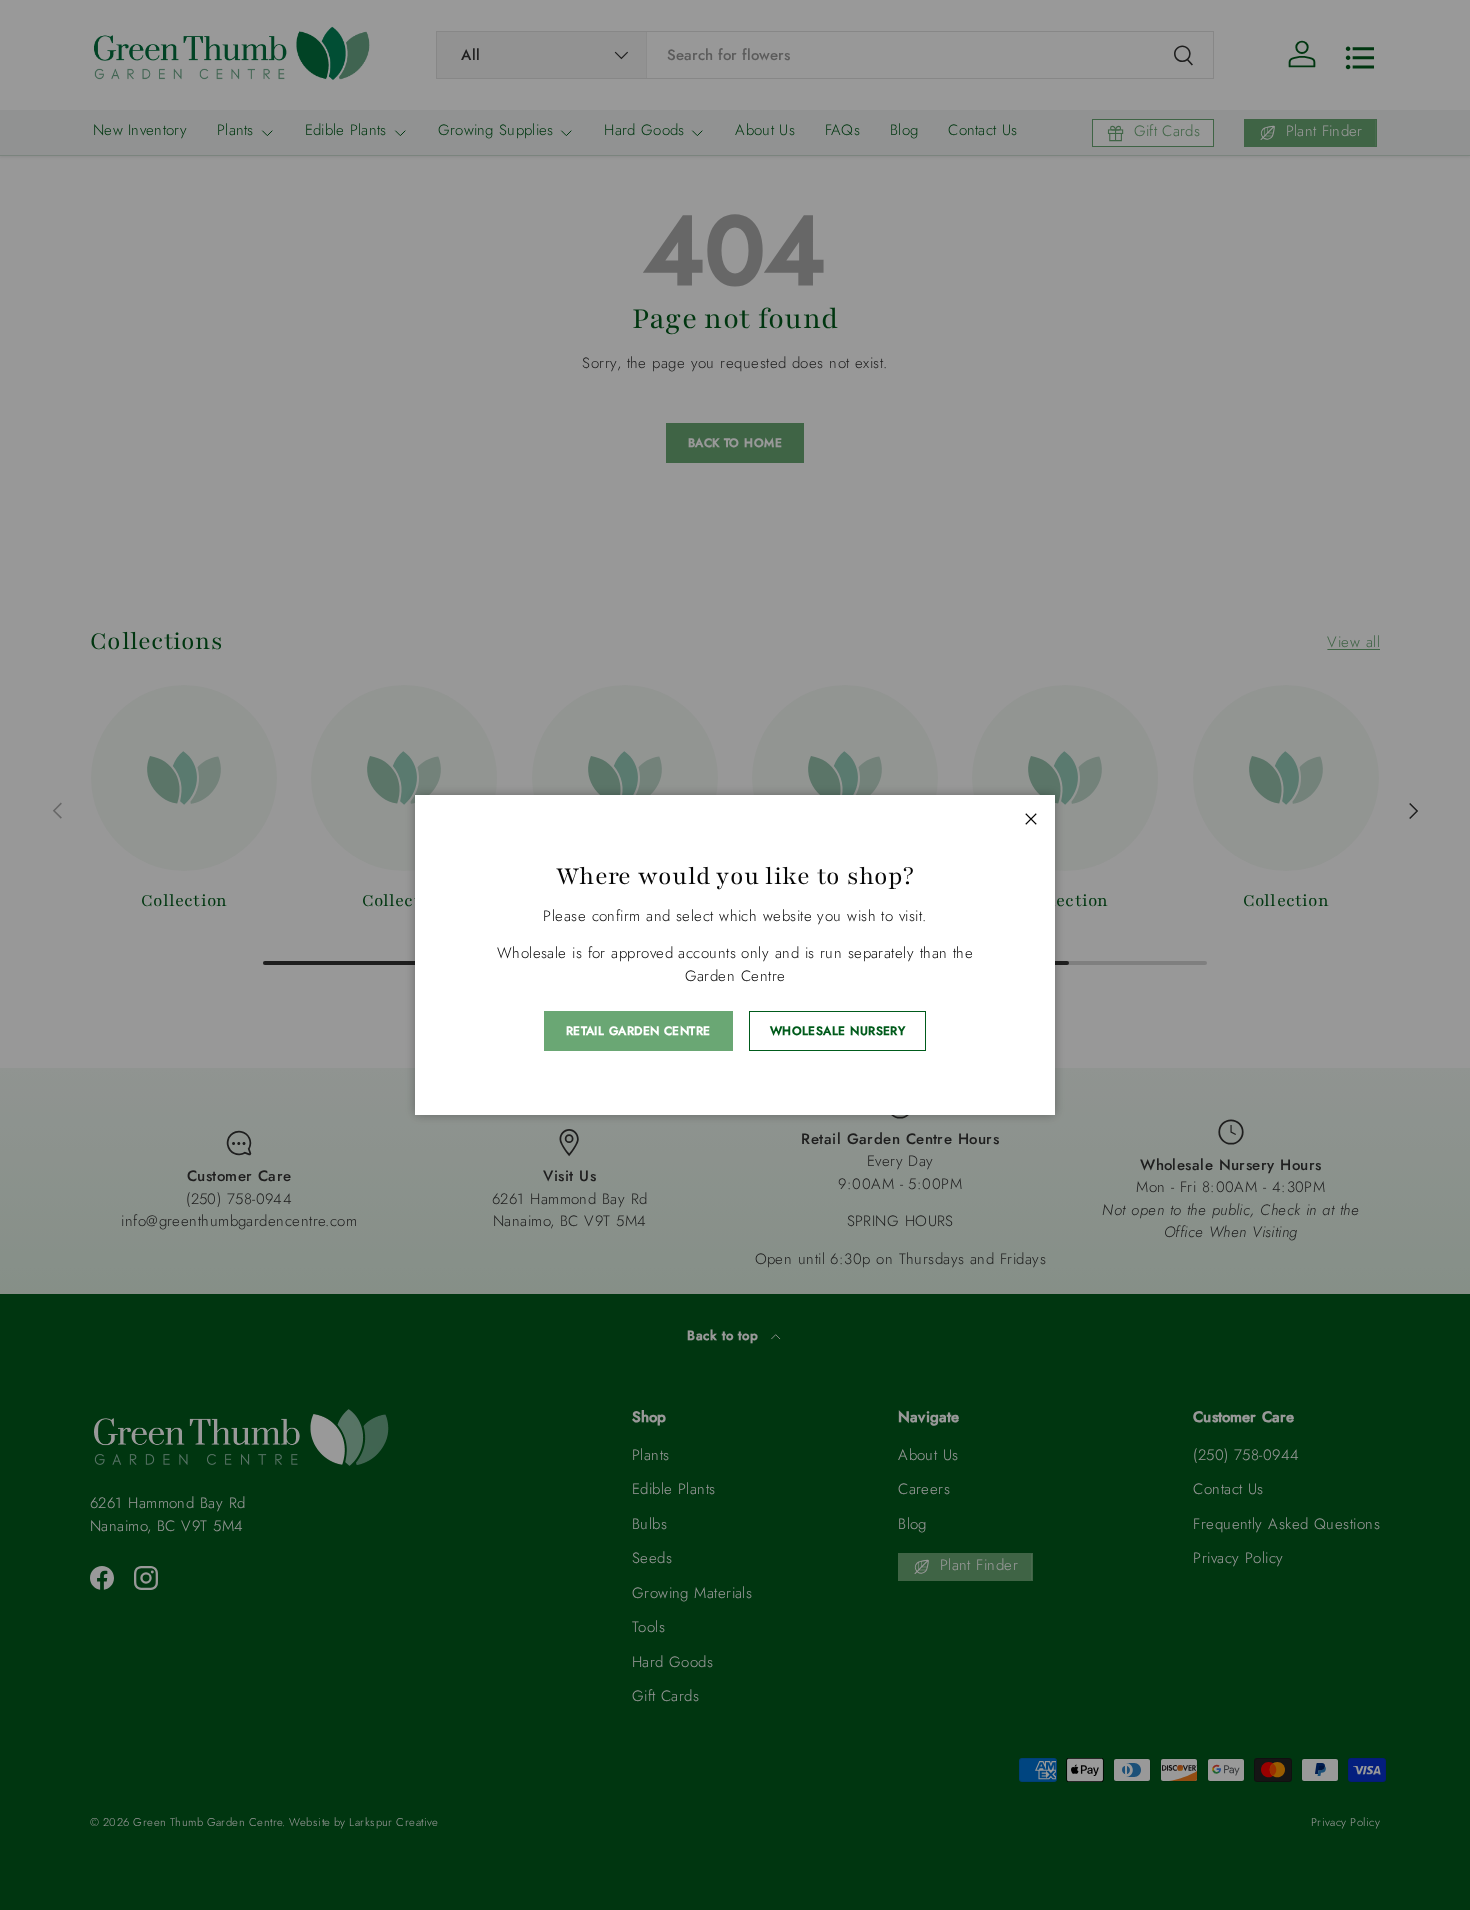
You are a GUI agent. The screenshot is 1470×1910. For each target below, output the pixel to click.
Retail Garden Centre (638, 1031)
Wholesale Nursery (838, 1031)
